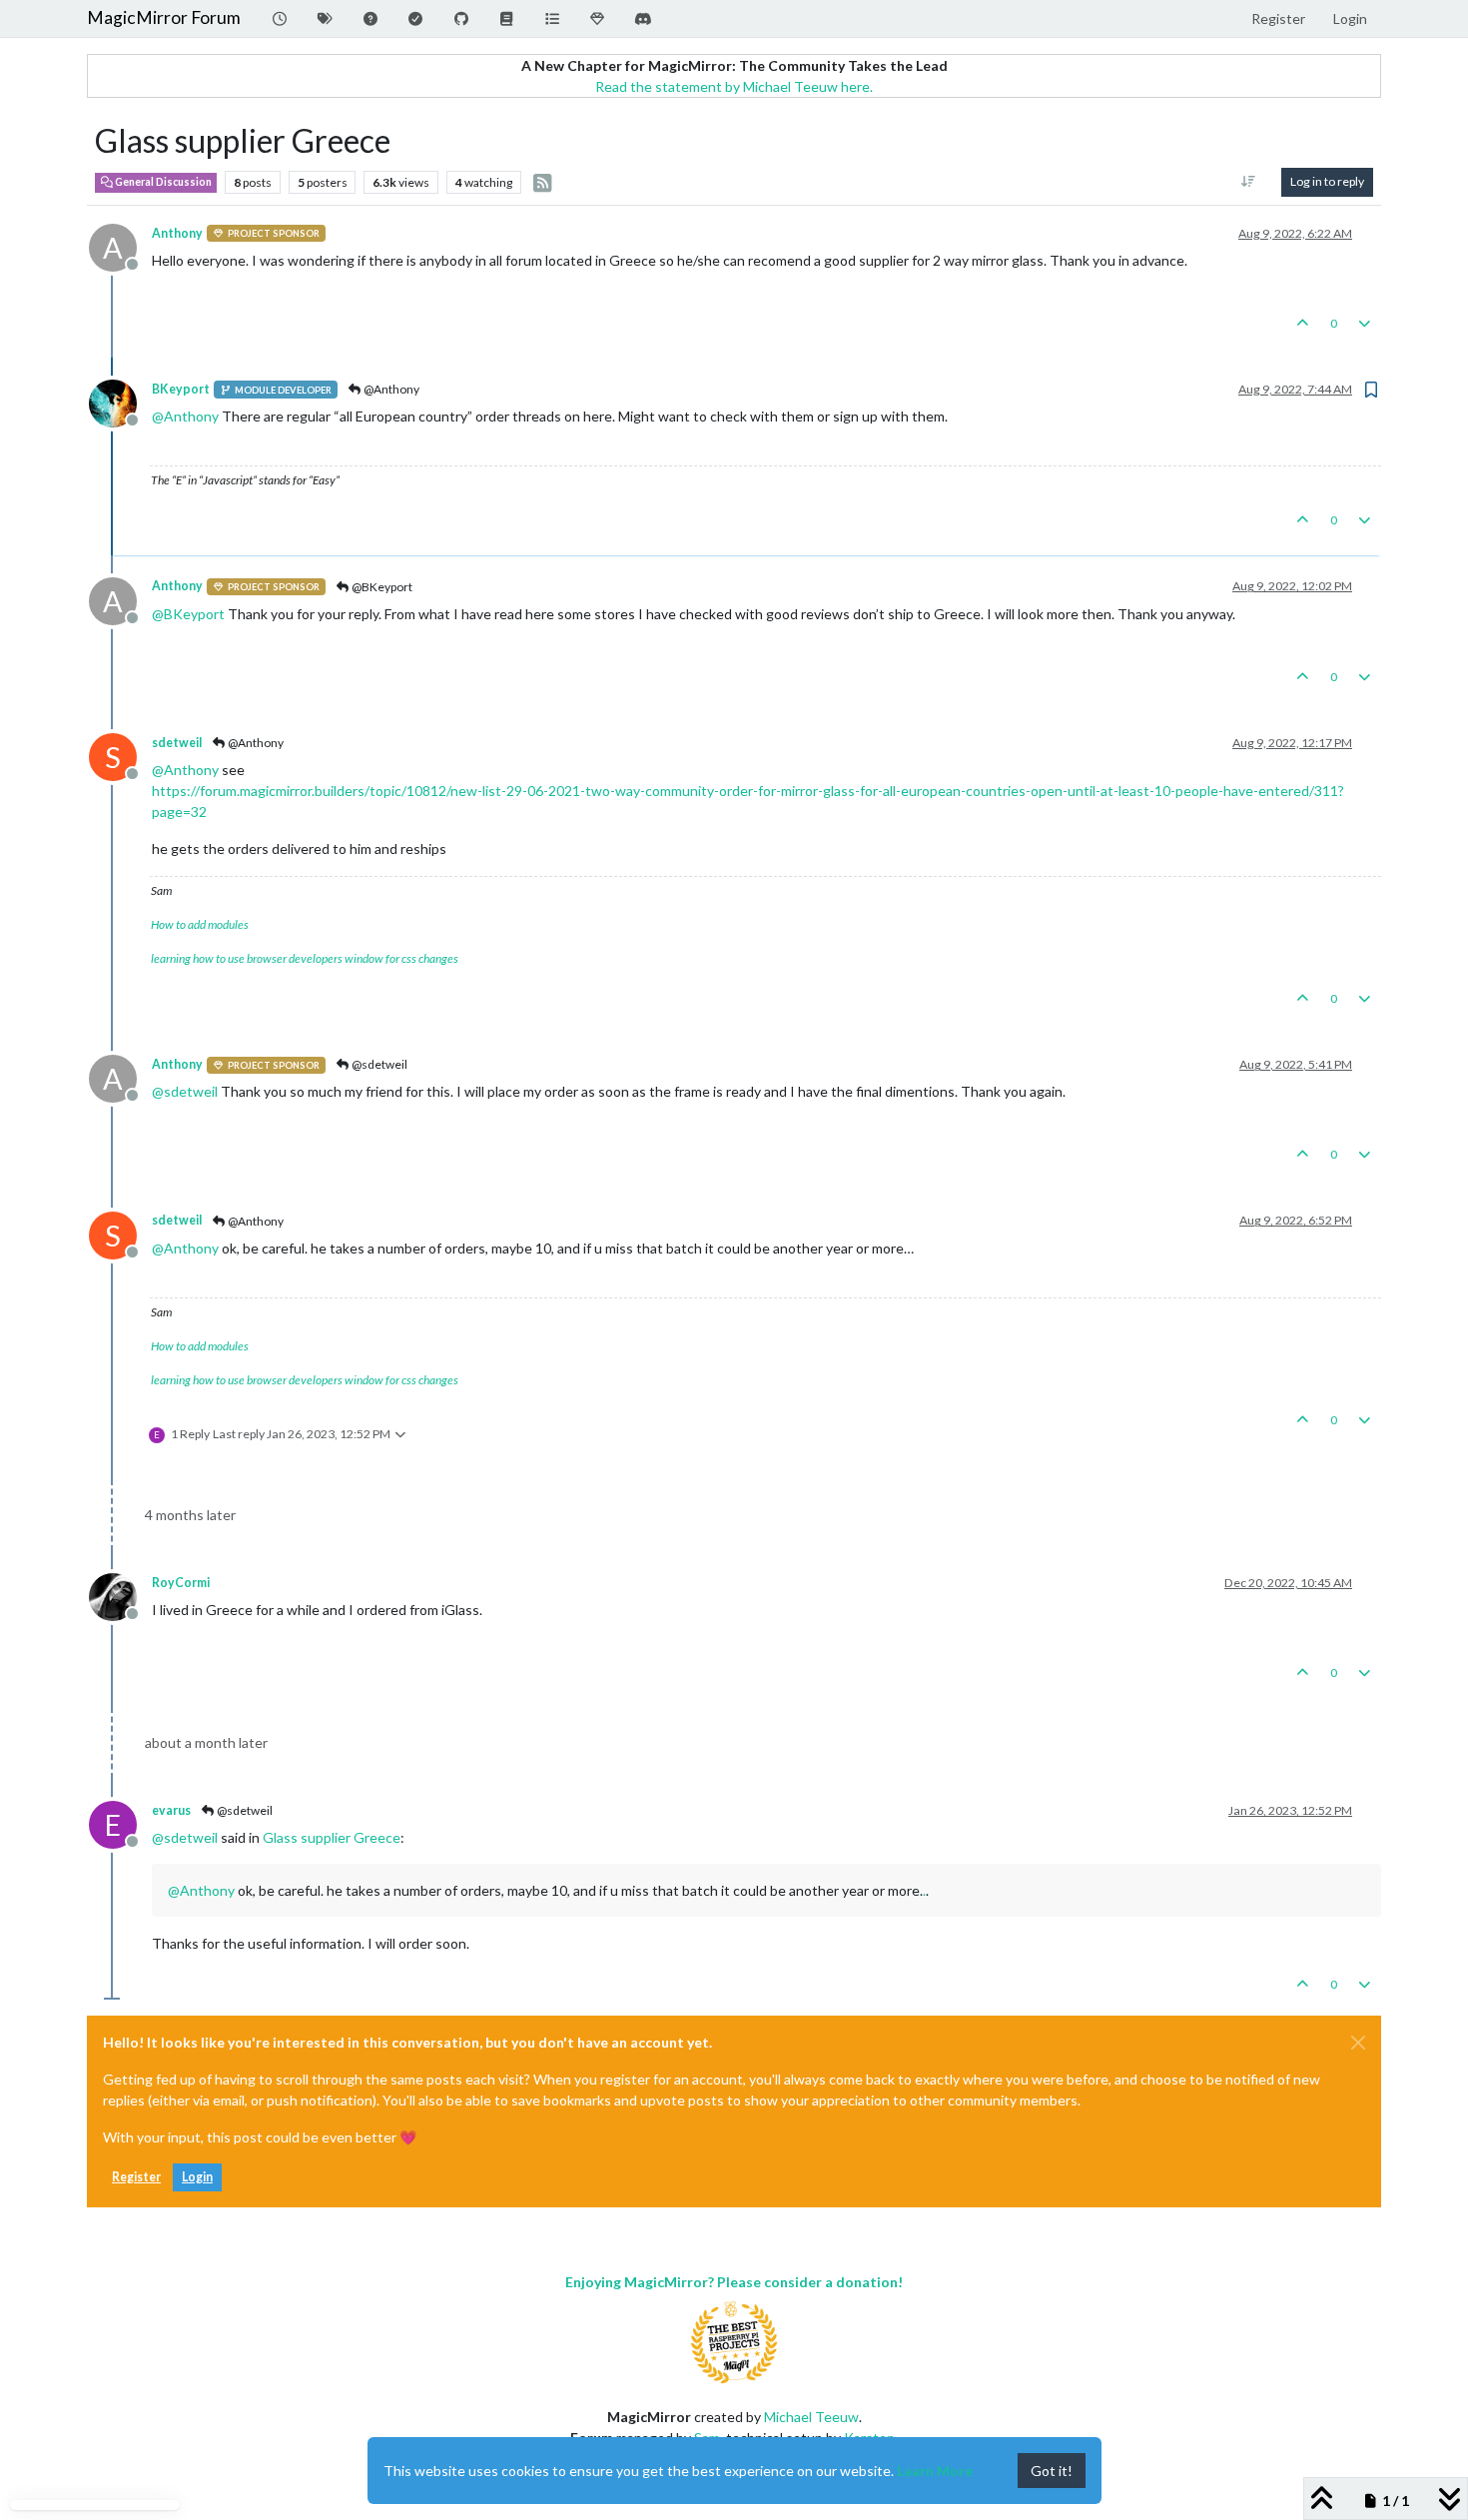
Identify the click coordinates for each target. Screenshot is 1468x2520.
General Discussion (162, 182)
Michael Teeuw (811, 2417)
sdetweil (177, 743)
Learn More (935, 2471)
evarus (171, 1810)
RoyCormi (181, 1583)
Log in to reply (1327, 181)
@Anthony (390, 389)
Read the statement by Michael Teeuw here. (734, 86)
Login (197, 2177)
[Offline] (120, 402)
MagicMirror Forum (164, 17)
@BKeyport (381, 587)
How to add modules (200, 924)
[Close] (1358, 2043)
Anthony (177, 233)
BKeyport (181, 389)
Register (136, 2177)
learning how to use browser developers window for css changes (305, 958)
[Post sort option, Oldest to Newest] (1249, 182)
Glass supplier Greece (332, 1837)
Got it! (1052, 2471)
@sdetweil (378, 1064)
